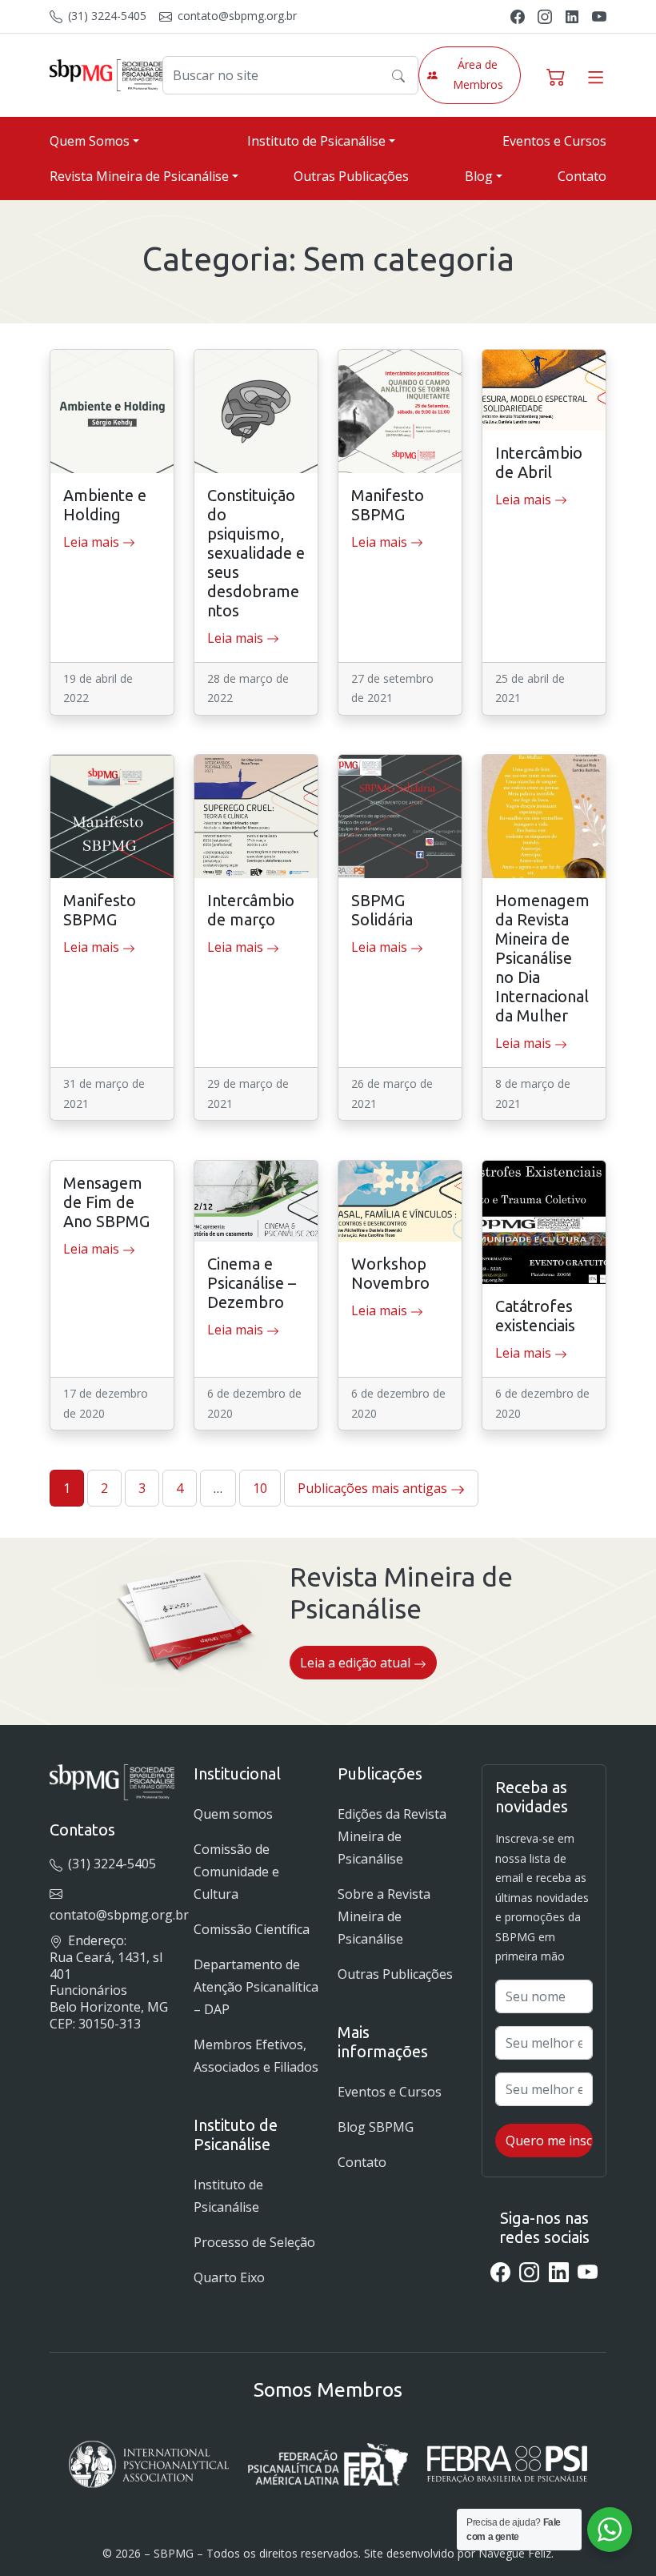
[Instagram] (545, 16)
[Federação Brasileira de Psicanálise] (507, 2464)
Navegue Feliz (515, 2553)
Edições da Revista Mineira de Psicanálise (392, 1836)
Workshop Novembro (390, 1273)
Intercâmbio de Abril (539, 462)
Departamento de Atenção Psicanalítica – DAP (256, 1987)
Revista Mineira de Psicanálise (139, 176)
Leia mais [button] (93, 542)
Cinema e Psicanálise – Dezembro (252, 1283)
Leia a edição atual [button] (357, 1663)
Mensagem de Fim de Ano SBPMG (106, 1202)
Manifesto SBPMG (388, 505)
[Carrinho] (556, 75)
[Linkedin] (572, 16)
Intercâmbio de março (251, 910)
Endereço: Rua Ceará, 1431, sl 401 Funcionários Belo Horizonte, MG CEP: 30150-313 (109, 1982)
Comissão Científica (252, 1929)
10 (260, 1488)
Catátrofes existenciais (535, 1316)
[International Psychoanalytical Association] (149, 2464)
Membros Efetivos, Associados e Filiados (256, 2056)
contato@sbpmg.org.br (236, 16)
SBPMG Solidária (382, 910)
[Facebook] (518, 16)
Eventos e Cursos (554, 141)
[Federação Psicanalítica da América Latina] (328, 2464)
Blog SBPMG (376, 2127)
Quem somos (233, 1814)
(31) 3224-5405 (106, 16)
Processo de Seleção (254, 2242)
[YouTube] (599, 16)
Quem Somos (90, 141)
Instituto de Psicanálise (316, 141)
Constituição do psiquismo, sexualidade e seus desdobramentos (256, 553)
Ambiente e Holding (105, 505)
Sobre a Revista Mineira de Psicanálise (384, 1916)
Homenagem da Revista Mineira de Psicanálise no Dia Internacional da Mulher (542, 958)
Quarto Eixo (229, 2277)
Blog (479, 176)
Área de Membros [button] (478, 74)
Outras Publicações (351, 176)
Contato (582, 176)
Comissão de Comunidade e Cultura (236, 1872)
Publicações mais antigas (374, 1488)
